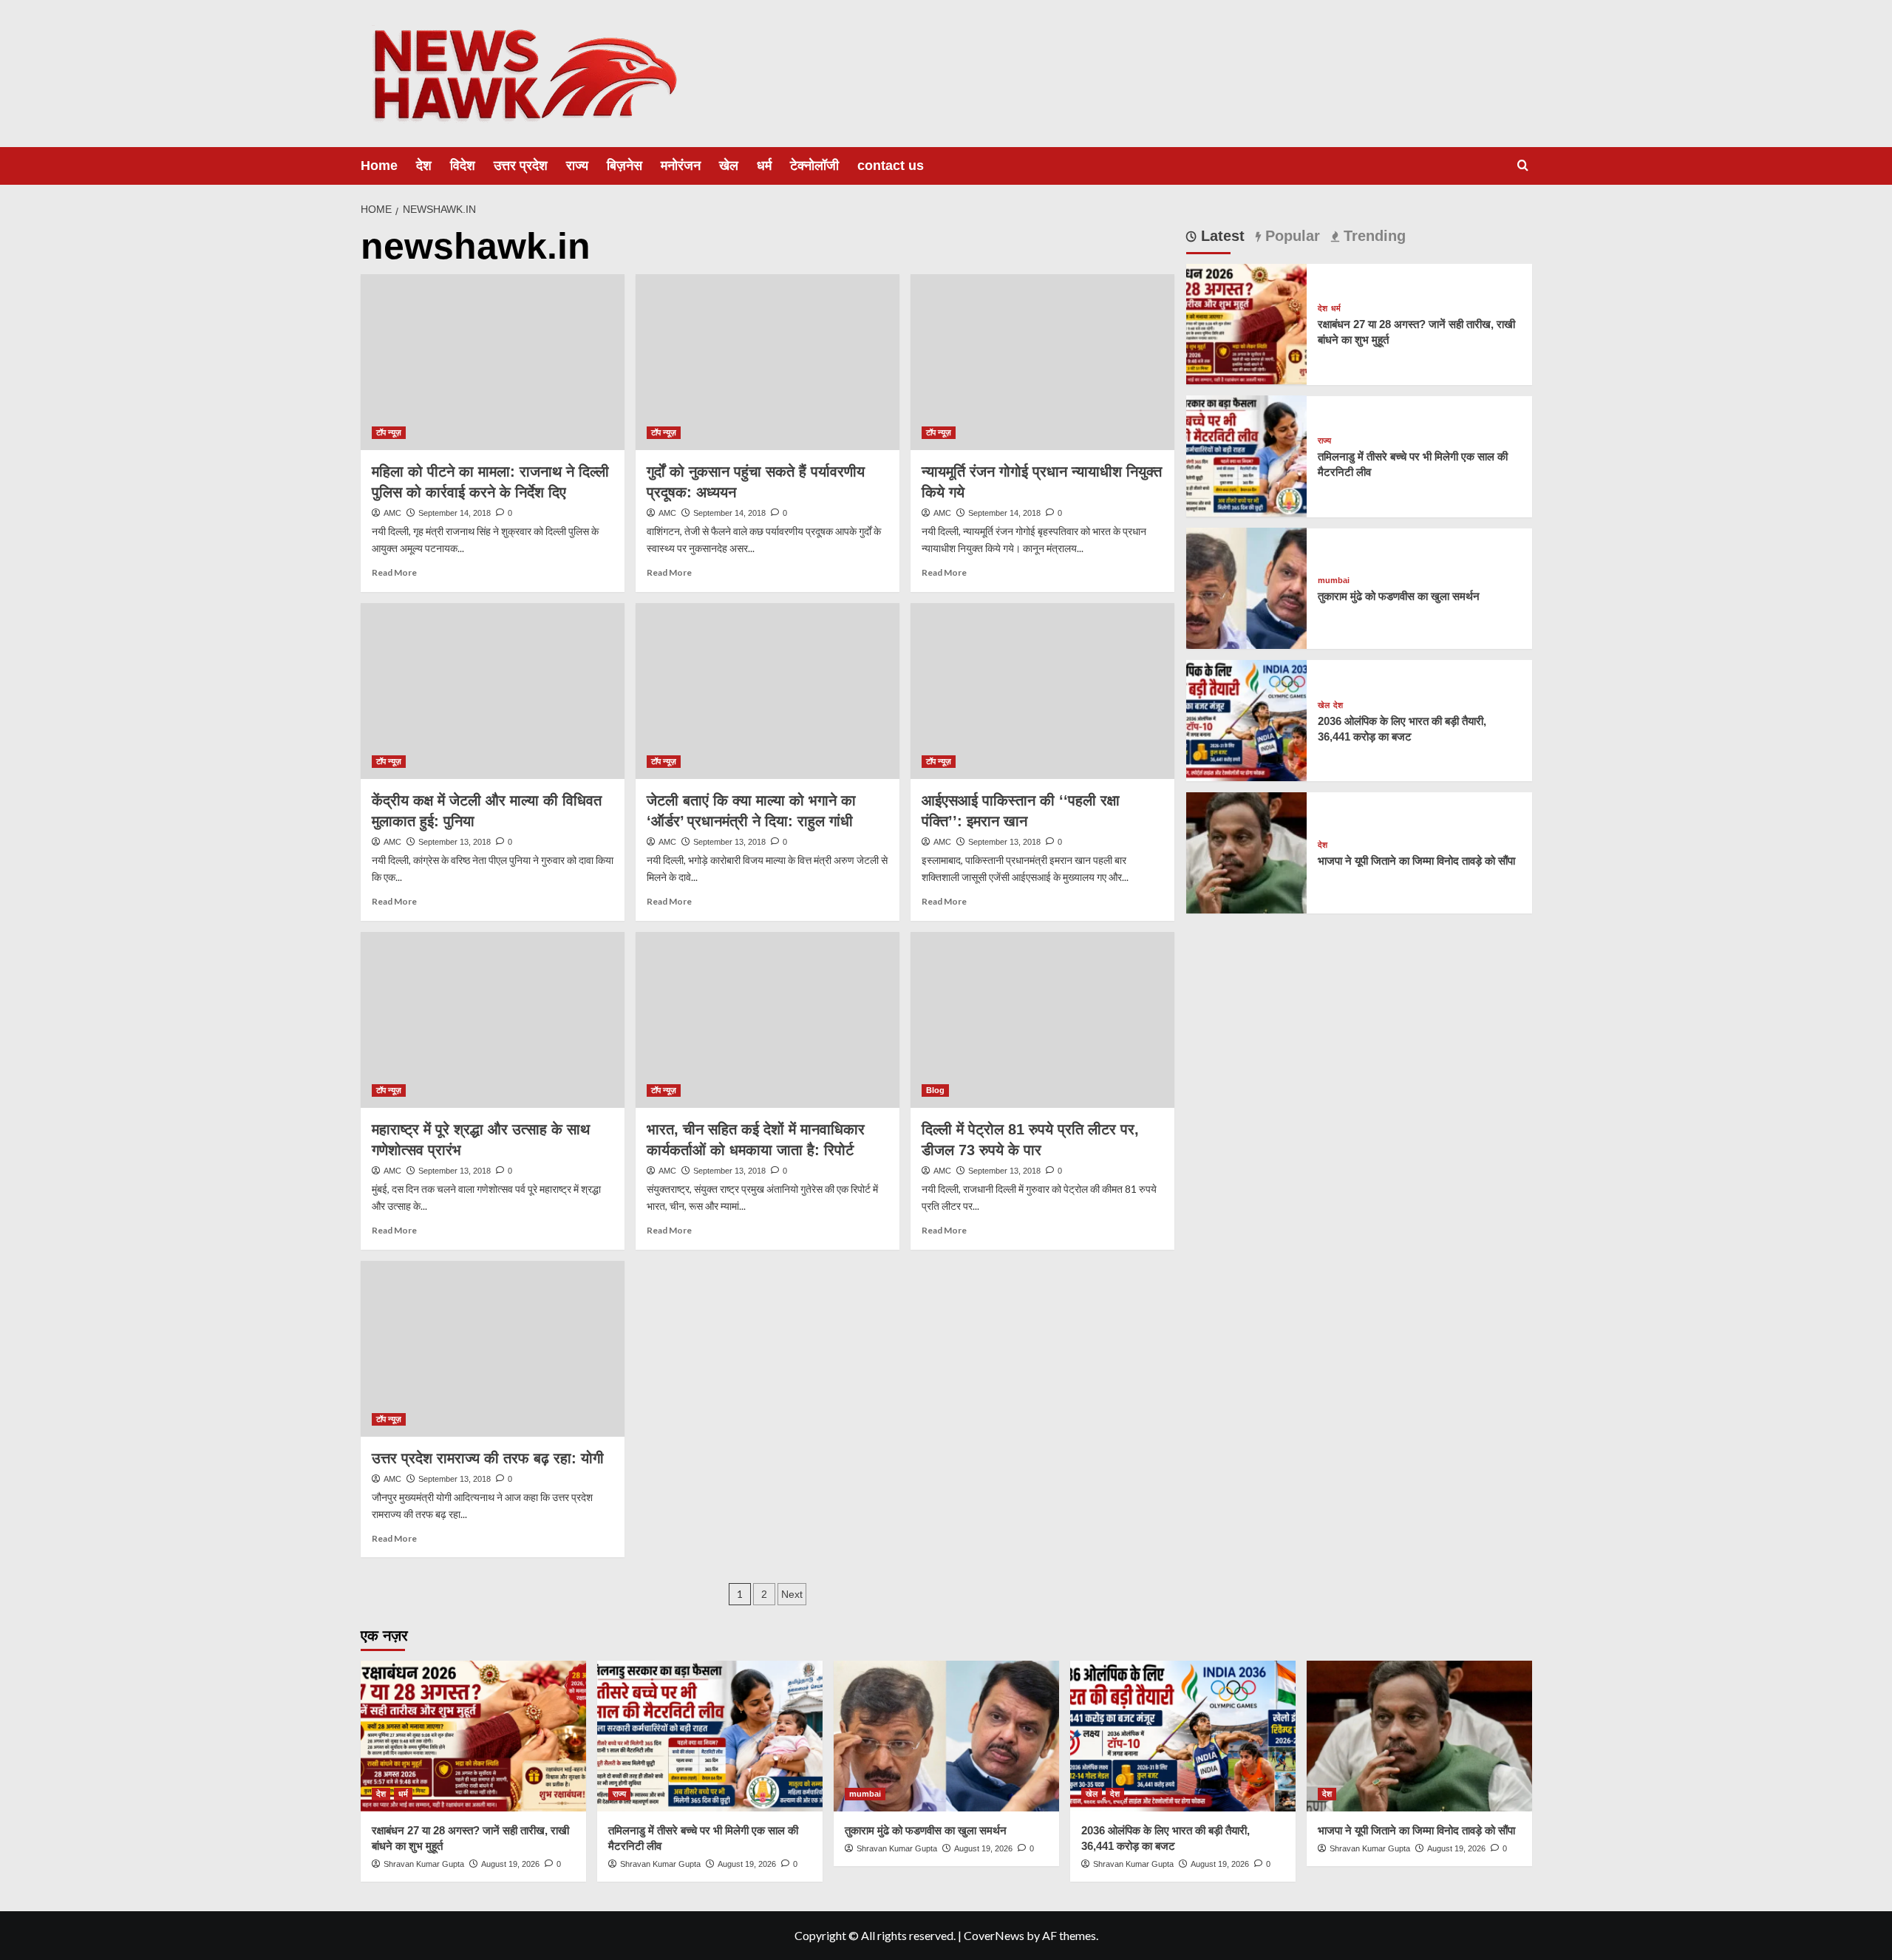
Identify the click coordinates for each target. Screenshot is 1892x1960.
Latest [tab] (1221, 236)
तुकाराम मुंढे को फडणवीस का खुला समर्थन (1399, 596)
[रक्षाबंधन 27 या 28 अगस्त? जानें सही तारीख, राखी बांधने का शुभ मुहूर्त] (1247, 323)
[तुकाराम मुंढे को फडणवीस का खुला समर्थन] (1247, 586)
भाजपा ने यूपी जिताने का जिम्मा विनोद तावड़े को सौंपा (1416, 861)
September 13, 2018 (455, 842)
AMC (392, 513)
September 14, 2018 (455, 513)
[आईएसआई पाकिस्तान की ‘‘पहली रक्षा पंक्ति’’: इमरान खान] (1042, 691)
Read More (394, 572)
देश (424, 166)
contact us (891, 166)
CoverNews (994, 1935)
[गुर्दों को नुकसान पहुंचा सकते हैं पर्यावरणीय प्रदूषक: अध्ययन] (768, 362)
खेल (729, 166)
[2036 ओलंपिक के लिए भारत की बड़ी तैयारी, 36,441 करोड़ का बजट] (1247, 719)
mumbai (1334, 581)
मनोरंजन (681, 166)
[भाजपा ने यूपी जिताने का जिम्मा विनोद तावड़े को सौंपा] (1247, 851)
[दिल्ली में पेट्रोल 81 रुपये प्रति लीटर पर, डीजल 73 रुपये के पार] (1042, 1020)
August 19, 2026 (510, 1864)
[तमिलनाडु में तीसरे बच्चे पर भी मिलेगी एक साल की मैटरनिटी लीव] (1247, 454)
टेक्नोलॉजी (814, 166)
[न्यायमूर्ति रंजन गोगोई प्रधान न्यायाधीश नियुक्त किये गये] (1042, 362)
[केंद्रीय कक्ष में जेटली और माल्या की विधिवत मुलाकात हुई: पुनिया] (493, 691)
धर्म (764, 166)
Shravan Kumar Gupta (424, 1864)
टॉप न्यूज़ (389, 432)
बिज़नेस (625, 166)
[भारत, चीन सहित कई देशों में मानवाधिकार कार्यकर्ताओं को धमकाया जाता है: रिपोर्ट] (768, 1020)
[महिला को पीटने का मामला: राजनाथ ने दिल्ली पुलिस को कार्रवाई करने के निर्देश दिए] (493, 362)
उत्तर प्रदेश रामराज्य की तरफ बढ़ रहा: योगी (488, 1458)
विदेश (463, 166)
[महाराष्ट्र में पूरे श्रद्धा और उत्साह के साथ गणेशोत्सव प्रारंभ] (493, 1020)
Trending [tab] (1372, 236)
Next (792, 1594)
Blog (935, 1090)
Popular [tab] (1290, 236)
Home (379, 166)
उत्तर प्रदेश (521, 166)
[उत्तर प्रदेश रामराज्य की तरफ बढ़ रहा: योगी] (493, 1349)
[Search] (1523, 166)
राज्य (577, 166)
